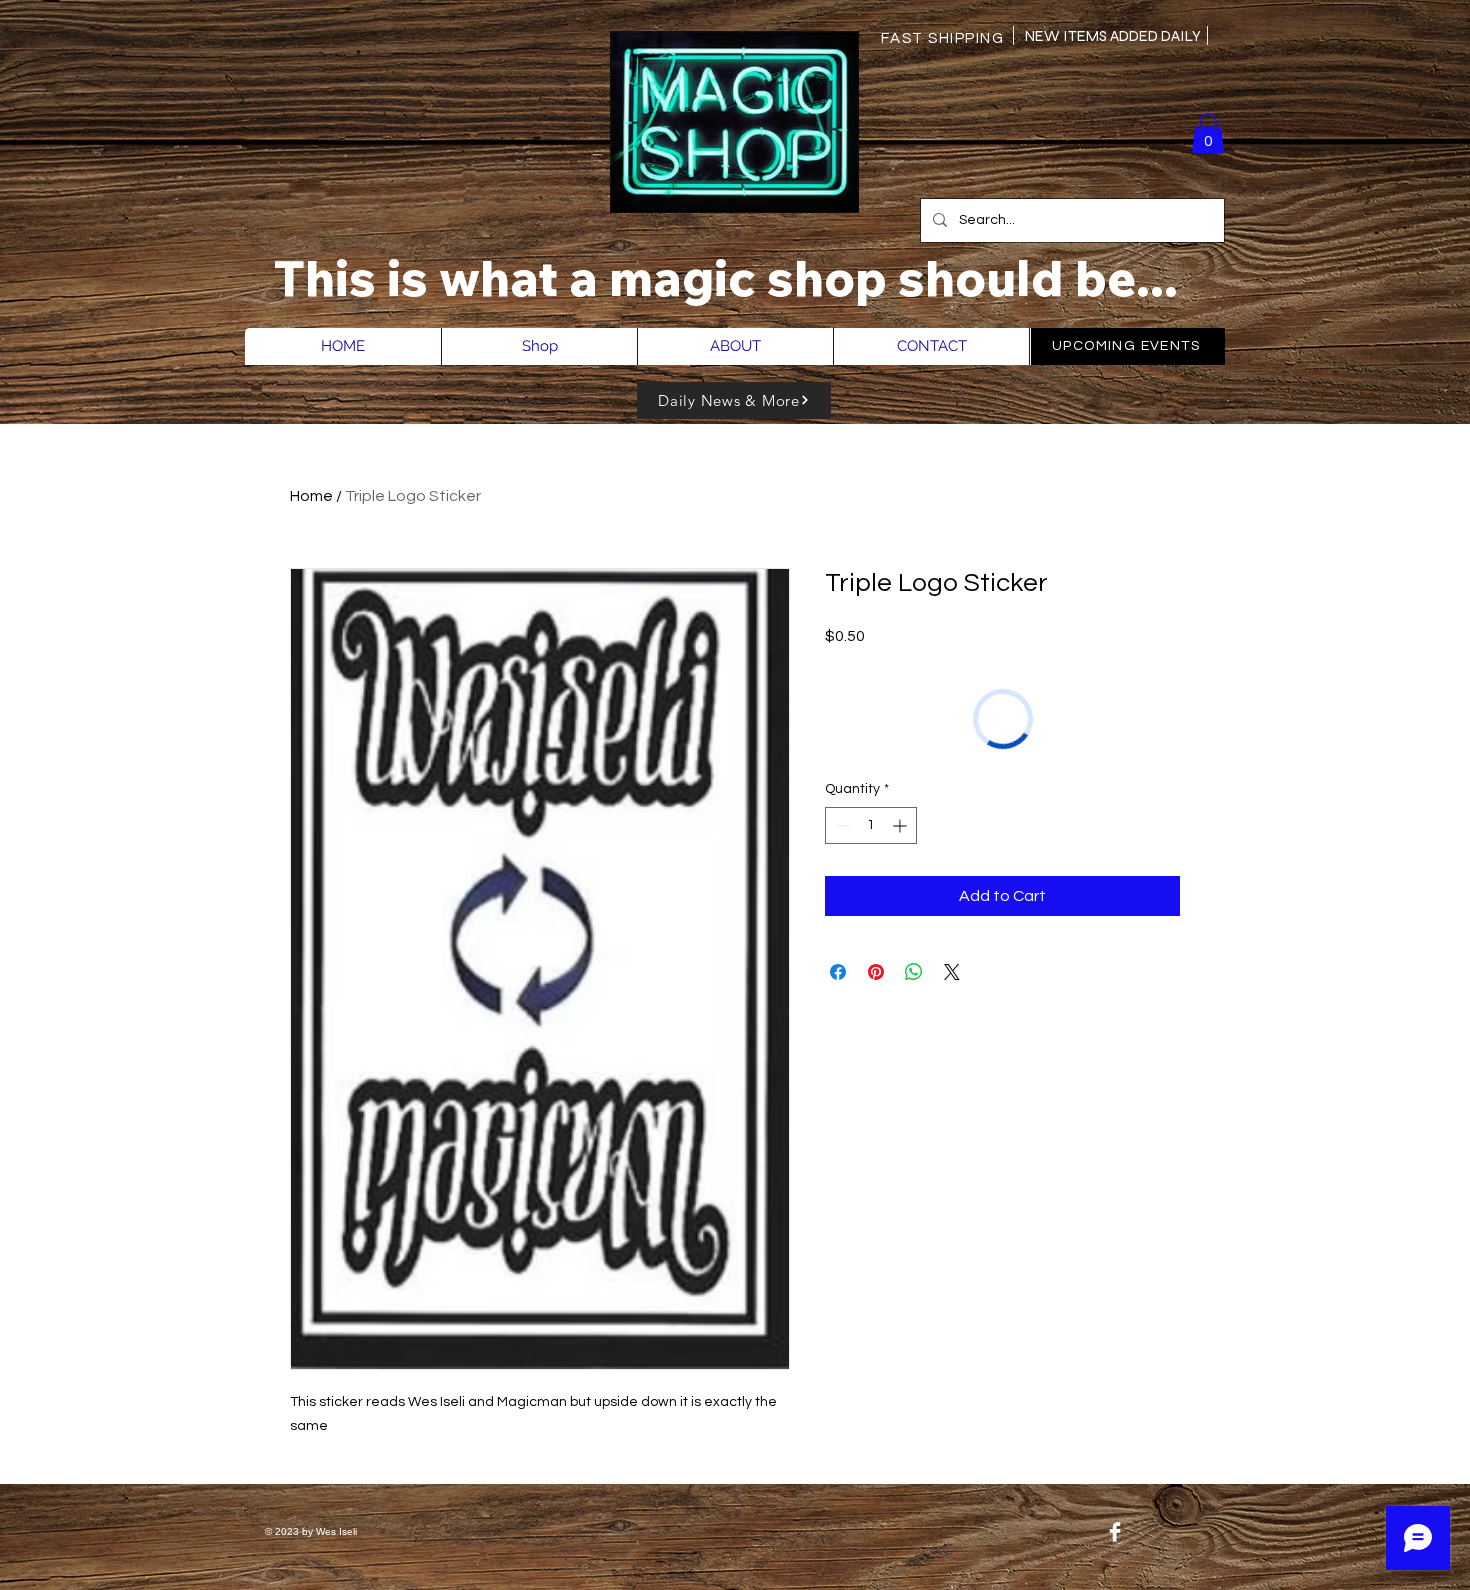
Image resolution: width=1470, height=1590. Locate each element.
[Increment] (901, 825)
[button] (1208, 133)
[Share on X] (952, 972)
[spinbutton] (871, 825)
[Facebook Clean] (1115, 1532)
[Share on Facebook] (838, 972)
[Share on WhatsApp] (914, 972)
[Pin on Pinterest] (876, 972)
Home (311, 496)
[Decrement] (840, 825)
